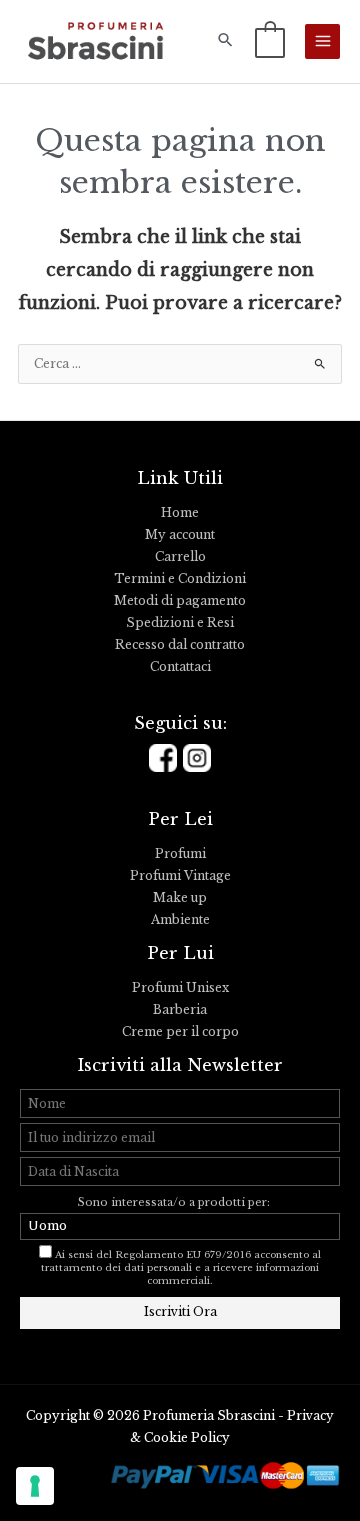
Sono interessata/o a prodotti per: (175, 1202)
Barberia (180, 1010)
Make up (180, 898)
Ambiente (180, 920)
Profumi (180, 854)
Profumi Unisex (180, 988)
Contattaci (180, 667)
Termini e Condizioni (180, 579)
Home (180, 513)
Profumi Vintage (180, 876)
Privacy (310, 1416)
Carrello (180, 557)
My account (180, 535)
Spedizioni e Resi (180, 623)
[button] (225, 41)
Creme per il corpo (180, 1032)
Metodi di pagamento (180, 601)
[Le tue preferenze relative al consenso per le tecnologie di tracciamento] (35, 1486)
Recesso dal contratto (180, 645)
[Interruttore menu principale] (322, 41)
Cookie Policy (187, 1438)
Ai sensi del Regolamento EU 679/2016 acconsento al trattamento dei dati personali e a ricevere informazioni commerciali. (181, 1268)
